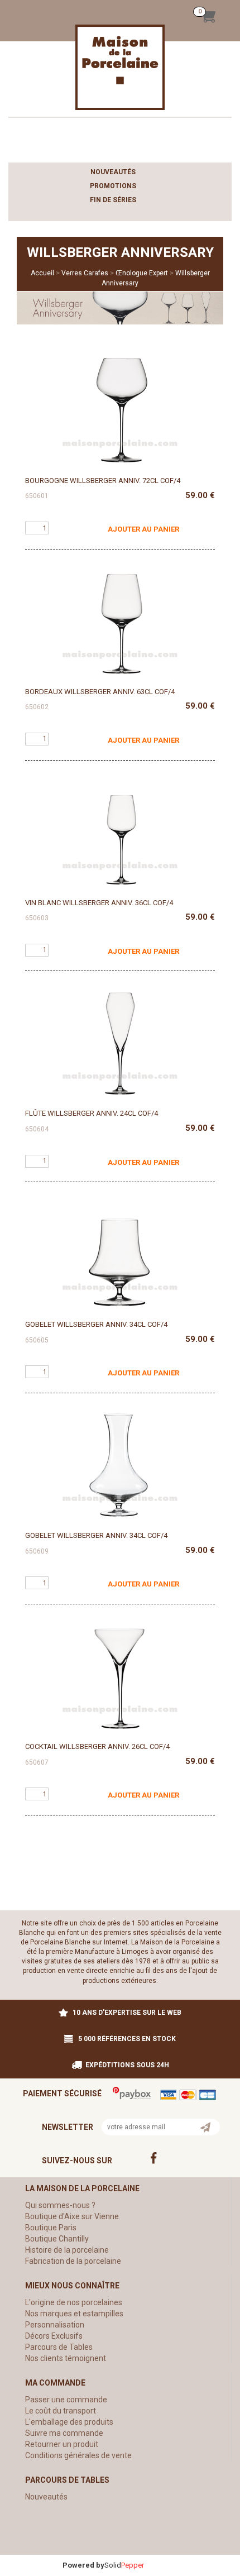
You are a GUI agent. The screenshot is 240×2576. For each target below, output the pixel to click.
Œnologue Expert (142, 273)
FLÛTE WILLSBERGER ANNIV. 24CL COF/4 (92, 1113)
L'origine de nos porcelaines (74, 2302)
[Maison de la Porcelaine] (120, 67)
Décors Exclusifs (54, 2336)
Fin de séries (113, 200)
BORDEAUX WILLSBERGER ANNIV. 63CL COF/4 (100, 692)
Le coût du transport (61, 2411)
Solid (124, 2565)
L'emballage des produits (69, 2422)
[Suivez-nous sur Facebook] (176, 2158)
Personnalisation (55, 2325)
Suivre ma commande (64, 2433)
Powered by (83, 2565)
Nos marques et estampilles (74, 2314)
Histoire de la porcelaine (67, 2250)
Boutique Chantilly (57, 2239)
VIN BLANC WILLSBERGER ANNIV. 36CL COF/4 (99, 903)
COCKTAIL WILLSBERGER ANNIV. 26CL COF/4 (97, 1746)
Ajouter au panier (143, 529)
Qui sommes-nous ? (60, 2205)
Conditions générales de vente (78, 2455)
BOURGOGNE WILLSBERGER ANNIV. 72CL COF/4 (103, 481)
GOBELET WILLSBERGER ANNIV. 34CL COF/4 (96, 1324)
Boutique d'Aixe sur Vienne (72, 2216)
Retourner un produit (62, 2444)
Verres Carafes (85, 273)
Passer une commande (66, 2400)
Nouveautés (113, 172)
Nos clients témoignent (66, 2358)
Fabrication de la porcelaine (73, 2261)
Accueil (42, 273)
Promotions (113, 186)
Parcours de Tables (59, 2347)
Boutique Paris (51, 2228)
